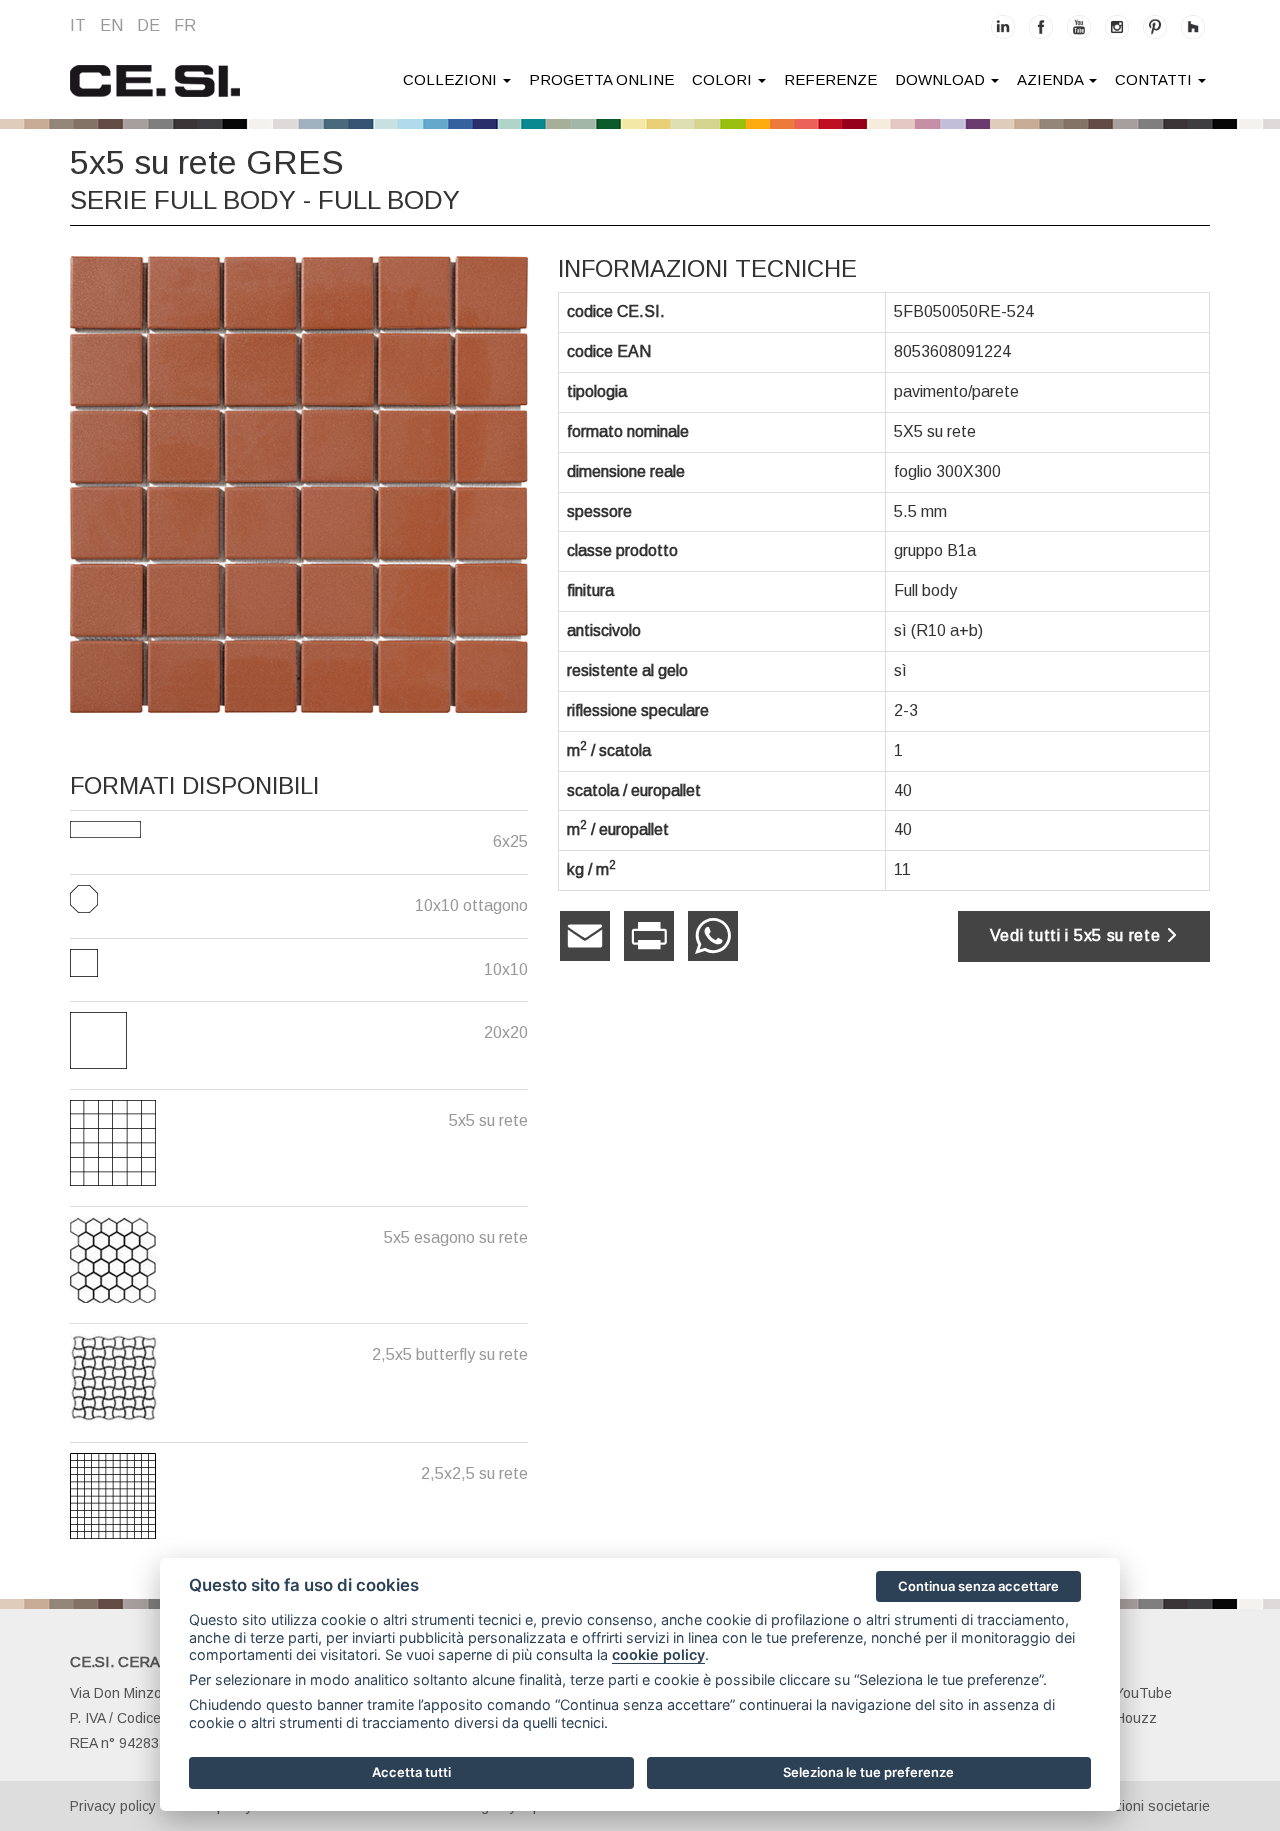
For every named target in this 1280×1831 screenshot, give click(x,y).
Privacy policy (113, 1806)
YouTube (1143, 1693)
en (111, 25)
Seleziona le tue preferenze (868, 1772)
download (942, 79)
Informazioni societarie (1138, 1806)
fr (185, 25)
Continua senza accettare (978, 1586)
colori (724, 79)
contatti (1155, 79)
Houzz (1136, 1718)
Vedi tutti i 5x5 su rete (1078, 935)
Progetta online (601, 79)
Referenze (830, 79)
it (78, 25)
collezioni (452, 79)
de (148, 25)
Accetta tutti (411, 1772)
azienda (1052, 79)
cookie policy (658, 1654)
